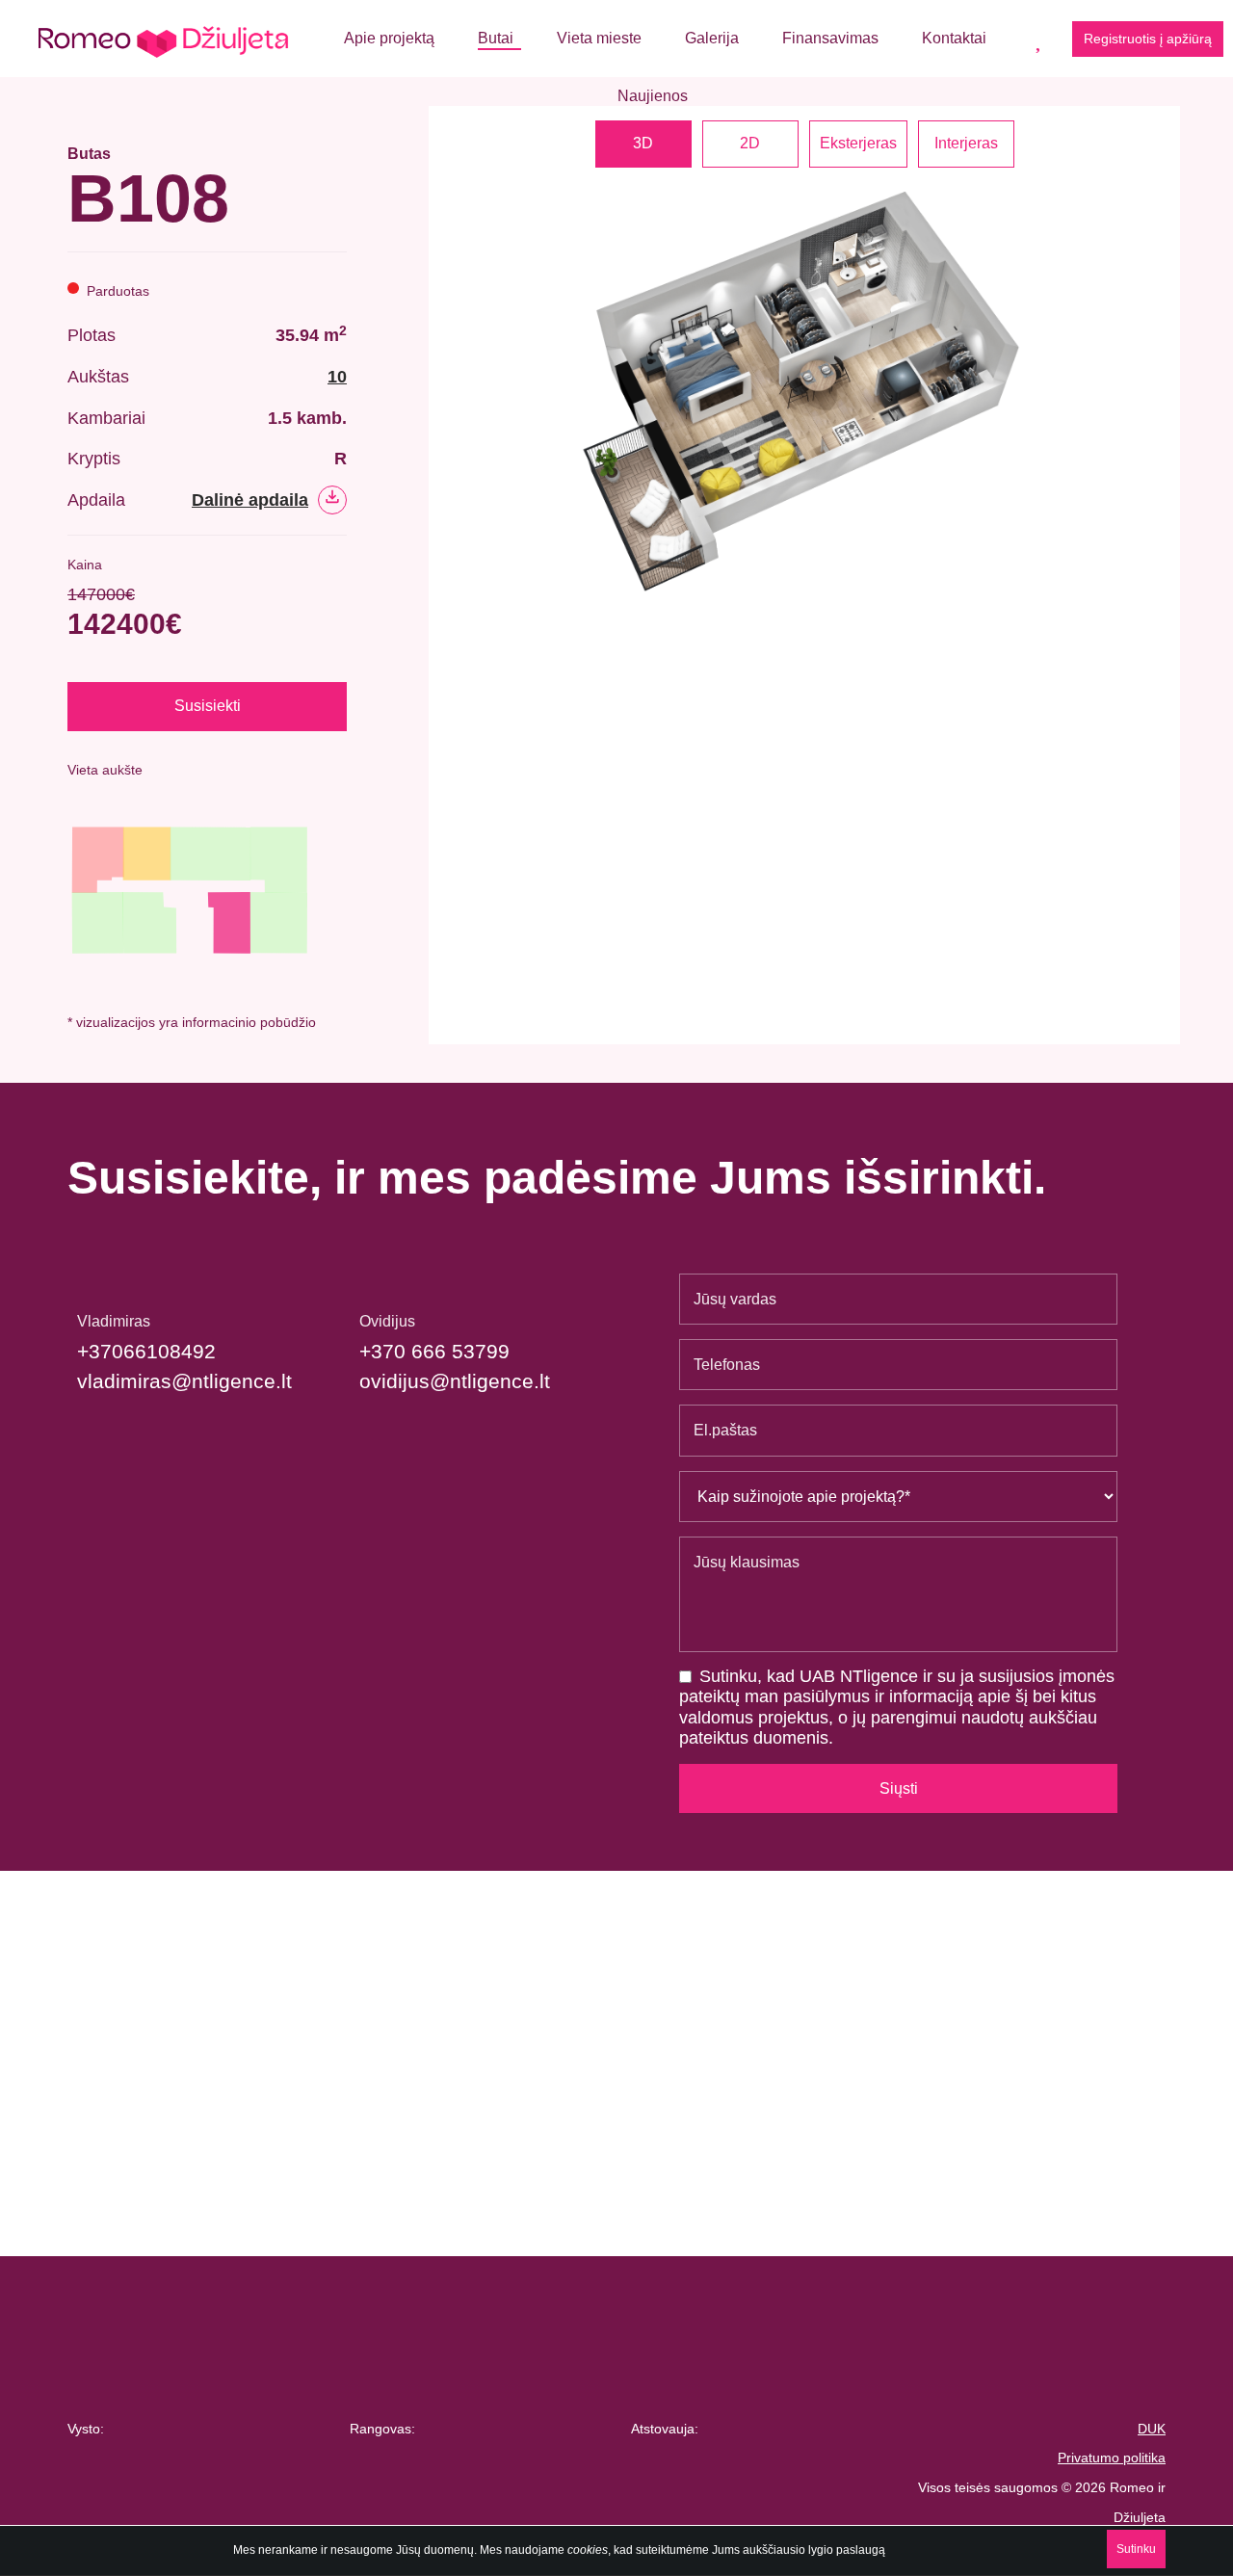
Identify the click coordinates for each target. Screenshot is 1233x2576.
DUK (1152, 2429)
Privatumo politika (1112, 2458)
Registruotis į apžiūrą (1148, 39)
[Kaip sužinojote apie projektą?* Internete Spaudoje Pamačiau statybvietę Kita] (898, 1497)
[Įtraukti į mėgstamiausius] (340, 181)
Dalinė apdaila (250, 500)
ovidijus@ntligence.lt (455, 1381)
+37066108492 (146, 1351)
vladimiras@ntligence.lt (184, 1381)
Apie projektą (389, 38)
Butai (496, 38)
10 (337, 377)
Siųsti (899, 1788)
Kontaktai (954, 38)
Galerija (712, 38)
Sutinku (1136, 2549)
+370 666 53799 (434, 1351)
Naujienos (653, 96)
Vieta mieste (599, 38)
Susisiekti (208, 706)
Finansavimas (830, 38)
